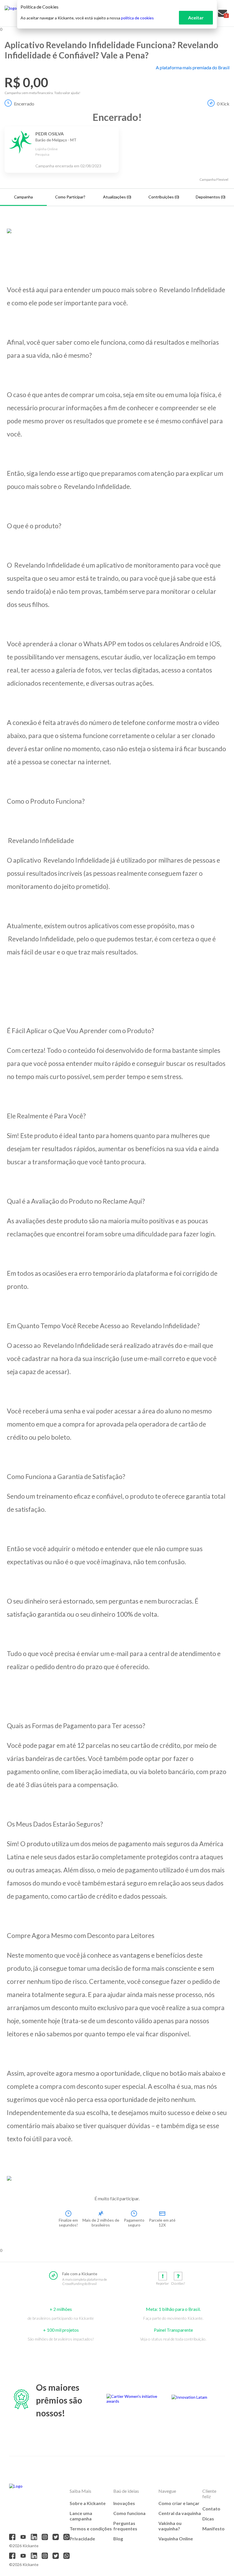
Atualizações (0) (117, 197)
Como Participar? (70, 197)
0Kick (223, 104)
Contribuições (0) (164, 197)
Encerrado (24, 104)
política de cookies (137, 18)
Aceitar (196, 18)
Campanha (23, 197)
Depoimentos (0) (211, 197)
